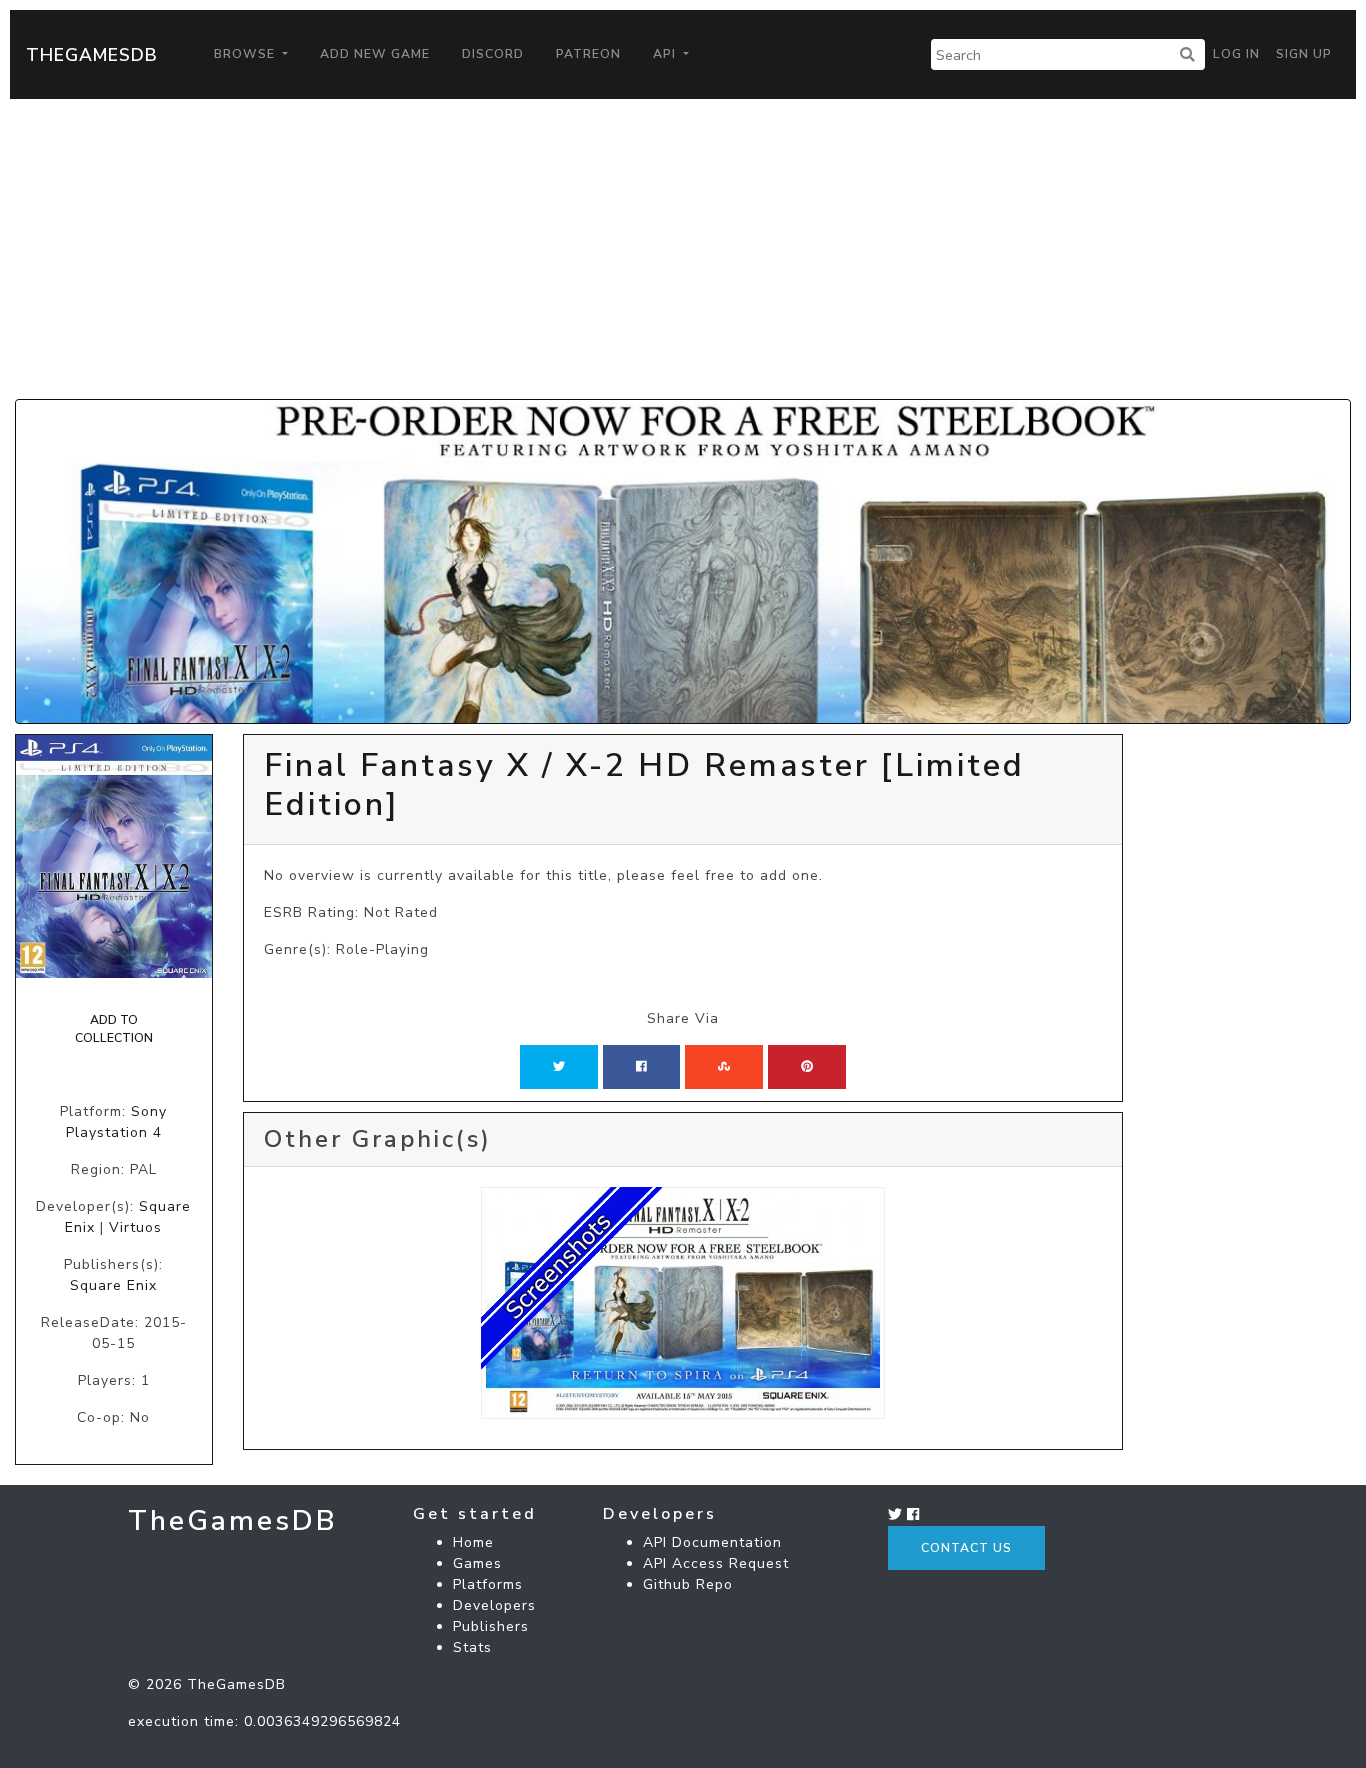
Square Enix (113, 1285)
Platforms (488, 1584)
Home (473, 1542)
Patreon (588, 54)
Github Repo (688, 1584)
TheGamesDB (92, 55)
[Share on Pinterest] (807, 1067)
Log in (1236, 54)
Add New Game (375, 54)
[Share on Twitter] (559, 1067)
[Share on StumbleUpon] (724, 1067)
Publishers (491, 1626)
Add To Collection (114, 1029)
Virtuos (135, 1227)
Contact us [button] (966, 1548)
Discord (493, 54)
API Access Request (716, 1563)
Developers (494, 1605)
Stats (472, 1647)
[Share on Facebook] (641, 1067)
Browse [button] (246, 54)
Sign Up (1304, 54)
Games (477, 1563)
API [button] (666, 54)
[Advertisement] (683, 249)
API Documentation (712, 1542)
